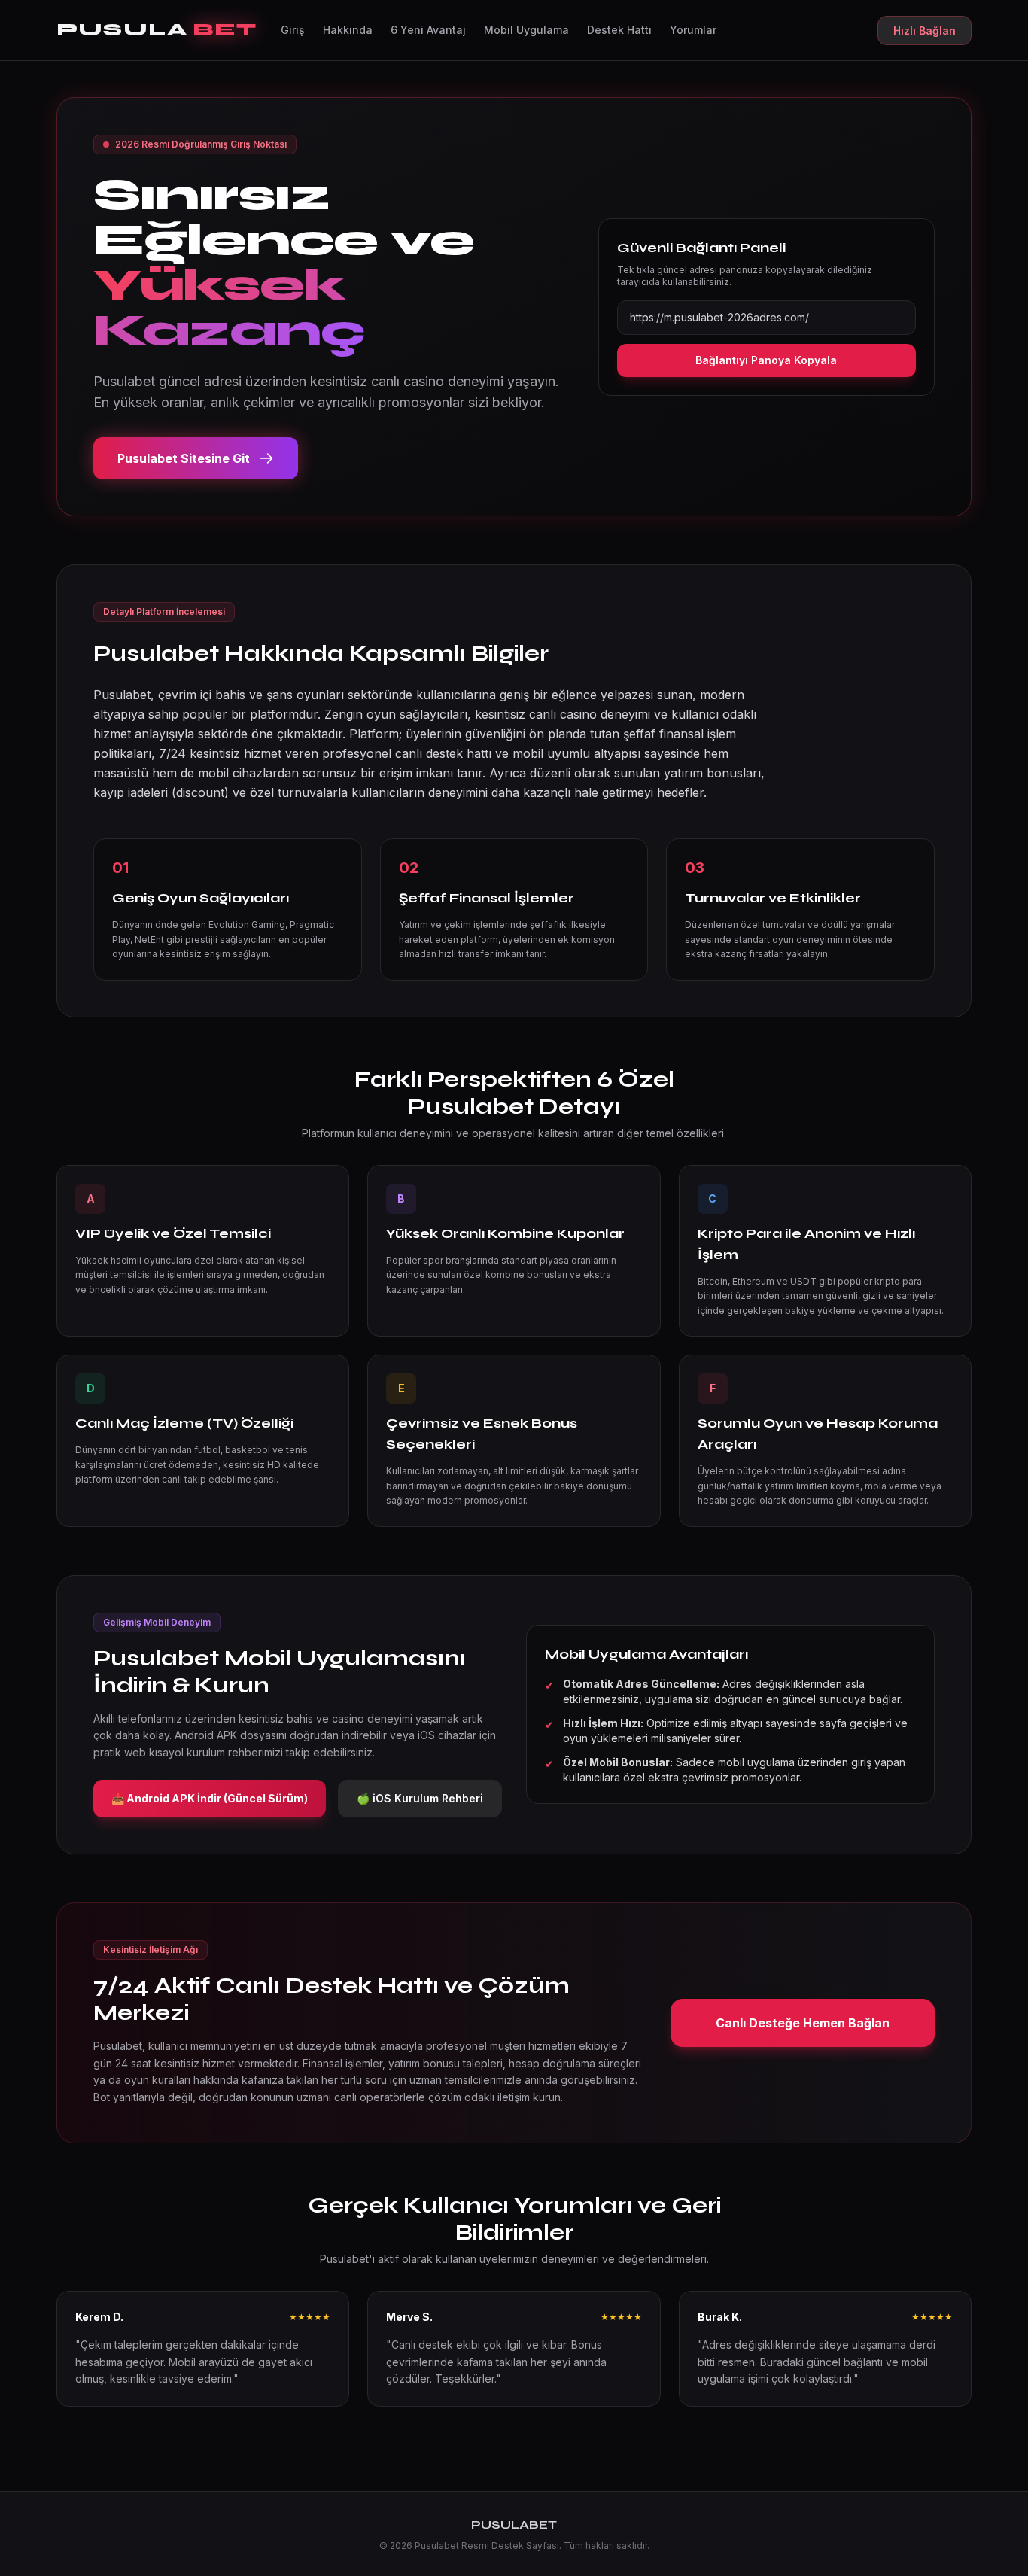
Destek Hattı (619, 30)
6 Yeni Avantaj (428, 30)
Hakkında (348, 30)
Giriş (293, 30)
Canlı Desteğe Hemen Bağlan (803, 2023)
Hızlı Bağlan (925, 30)
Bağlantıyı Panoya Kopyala (766, 360)
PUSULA (157, 30)
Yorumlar (693, 30)
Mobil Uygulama (526, 30)
